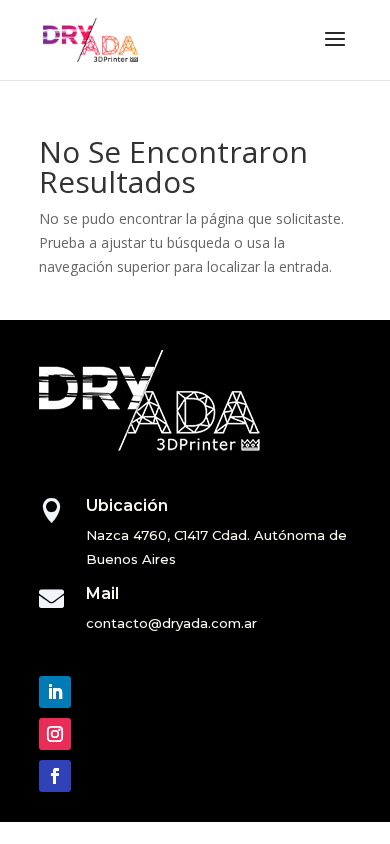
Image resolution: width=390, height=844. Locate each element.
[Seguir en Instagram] (55, 734)
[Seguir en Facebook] (55, 776)
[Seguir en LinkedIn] (55, 692)
